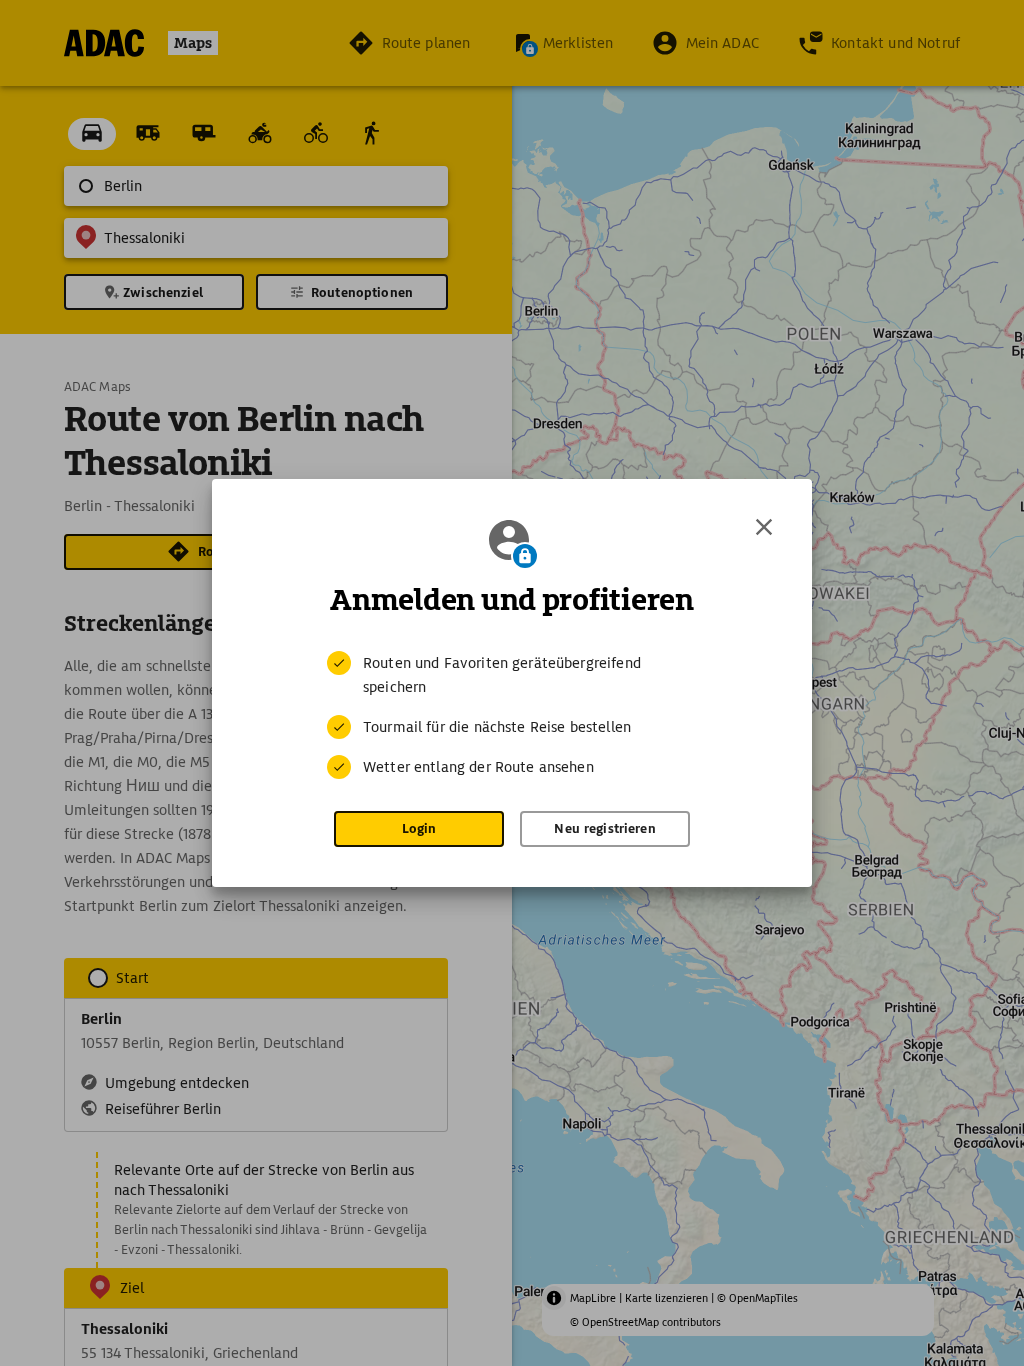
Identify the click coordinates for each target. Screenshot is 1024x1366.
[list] (512, 715)
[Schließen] (764, 527)
